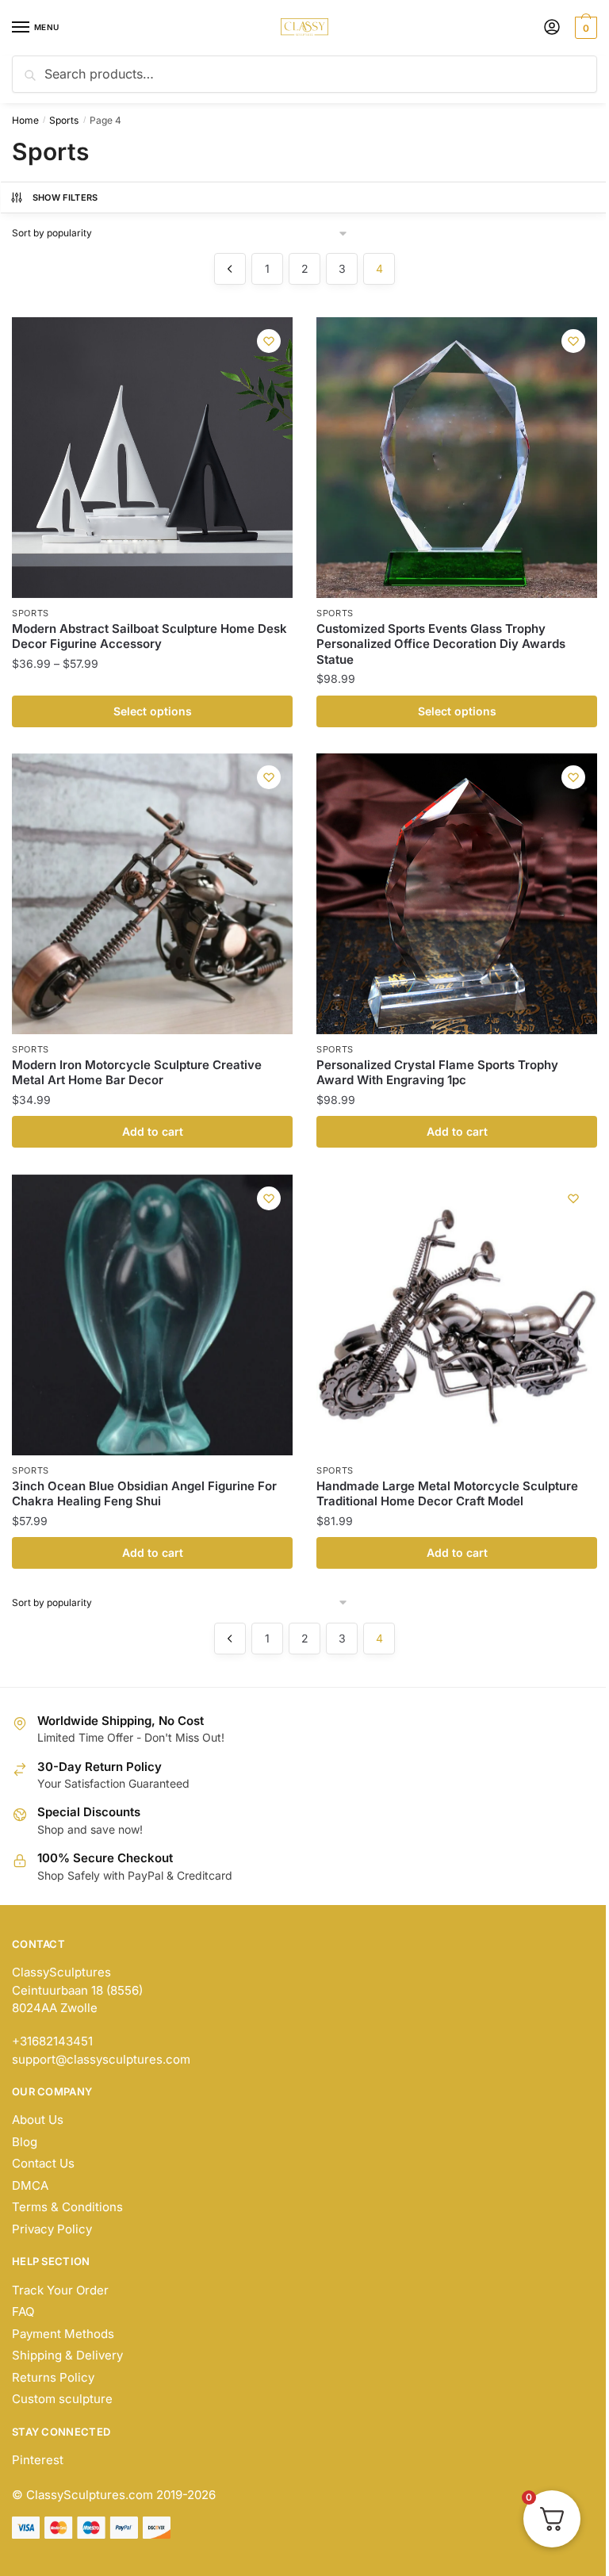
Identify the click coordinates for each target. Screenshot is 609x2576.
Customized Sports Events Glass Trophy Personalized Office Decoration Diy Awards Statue (441, 644)
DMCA (30, 2185)
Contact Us (43, 2163)
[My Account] (552, 28)
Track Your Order (60, 2290)
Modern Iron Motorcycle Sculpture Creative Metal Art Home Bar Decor (137, 1073)
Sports (64, 120)
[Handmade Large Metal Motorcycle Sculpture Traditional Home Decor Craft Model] (457, 1315)
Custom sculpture (62, 2399)
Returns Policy (53, 2377)
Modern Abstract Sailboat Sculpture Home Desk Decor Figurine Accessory (149, 636)
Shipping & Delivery (67, 2355)
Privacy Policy (52, 2229)
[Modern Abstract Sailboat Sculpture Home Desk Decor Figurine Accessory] (152, 458)
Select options (153, 711)
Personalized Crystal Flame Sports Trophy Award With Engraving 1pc (437, 1073)
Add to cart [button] (153, 1131)
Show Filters (65, 197)
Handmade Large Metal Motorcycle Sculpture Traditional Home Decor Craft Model (447, 1494)
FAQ (23, 2311)
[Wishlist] (269, 341)
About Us (38, 2120)
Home (25, 120)
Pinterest (38, 2460)
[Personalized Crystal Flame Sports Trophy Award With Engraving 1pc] (457, 894)
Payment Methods (63, 2334)
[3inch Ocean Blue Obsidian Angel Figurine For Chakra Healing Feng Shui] (152, 1315)
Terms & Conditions (67, 2207)
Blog (25, 2142)
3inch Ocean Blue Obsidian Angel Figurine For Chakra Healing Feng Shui (144, 1494)
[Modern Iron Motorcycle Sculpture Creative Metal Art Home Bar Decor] (152, 894)
